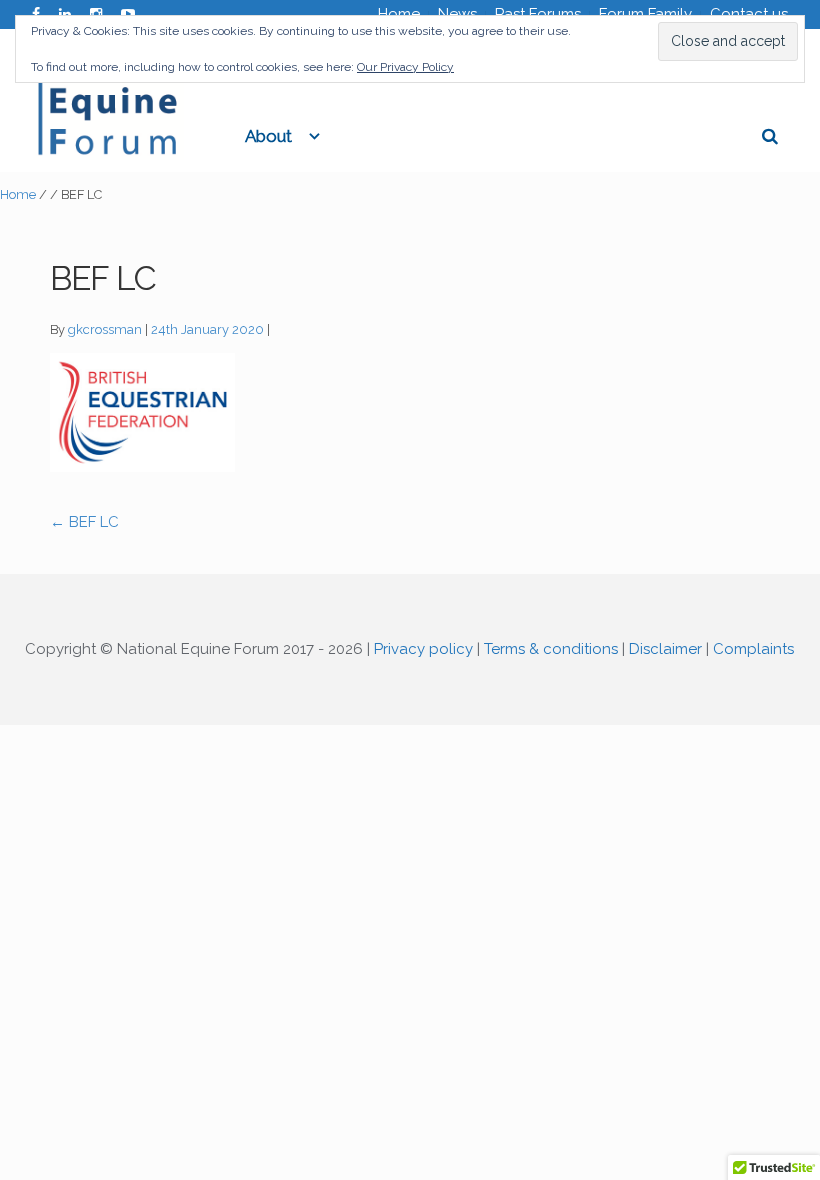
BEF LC (84, 522)
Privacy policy (423, 649)
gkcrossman (105, 329)
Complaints (753, 649)
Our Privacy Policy (405, 67)
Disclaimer (665, 649)
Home (18, 194)
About (268, 136)
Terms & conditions (551, 649)
